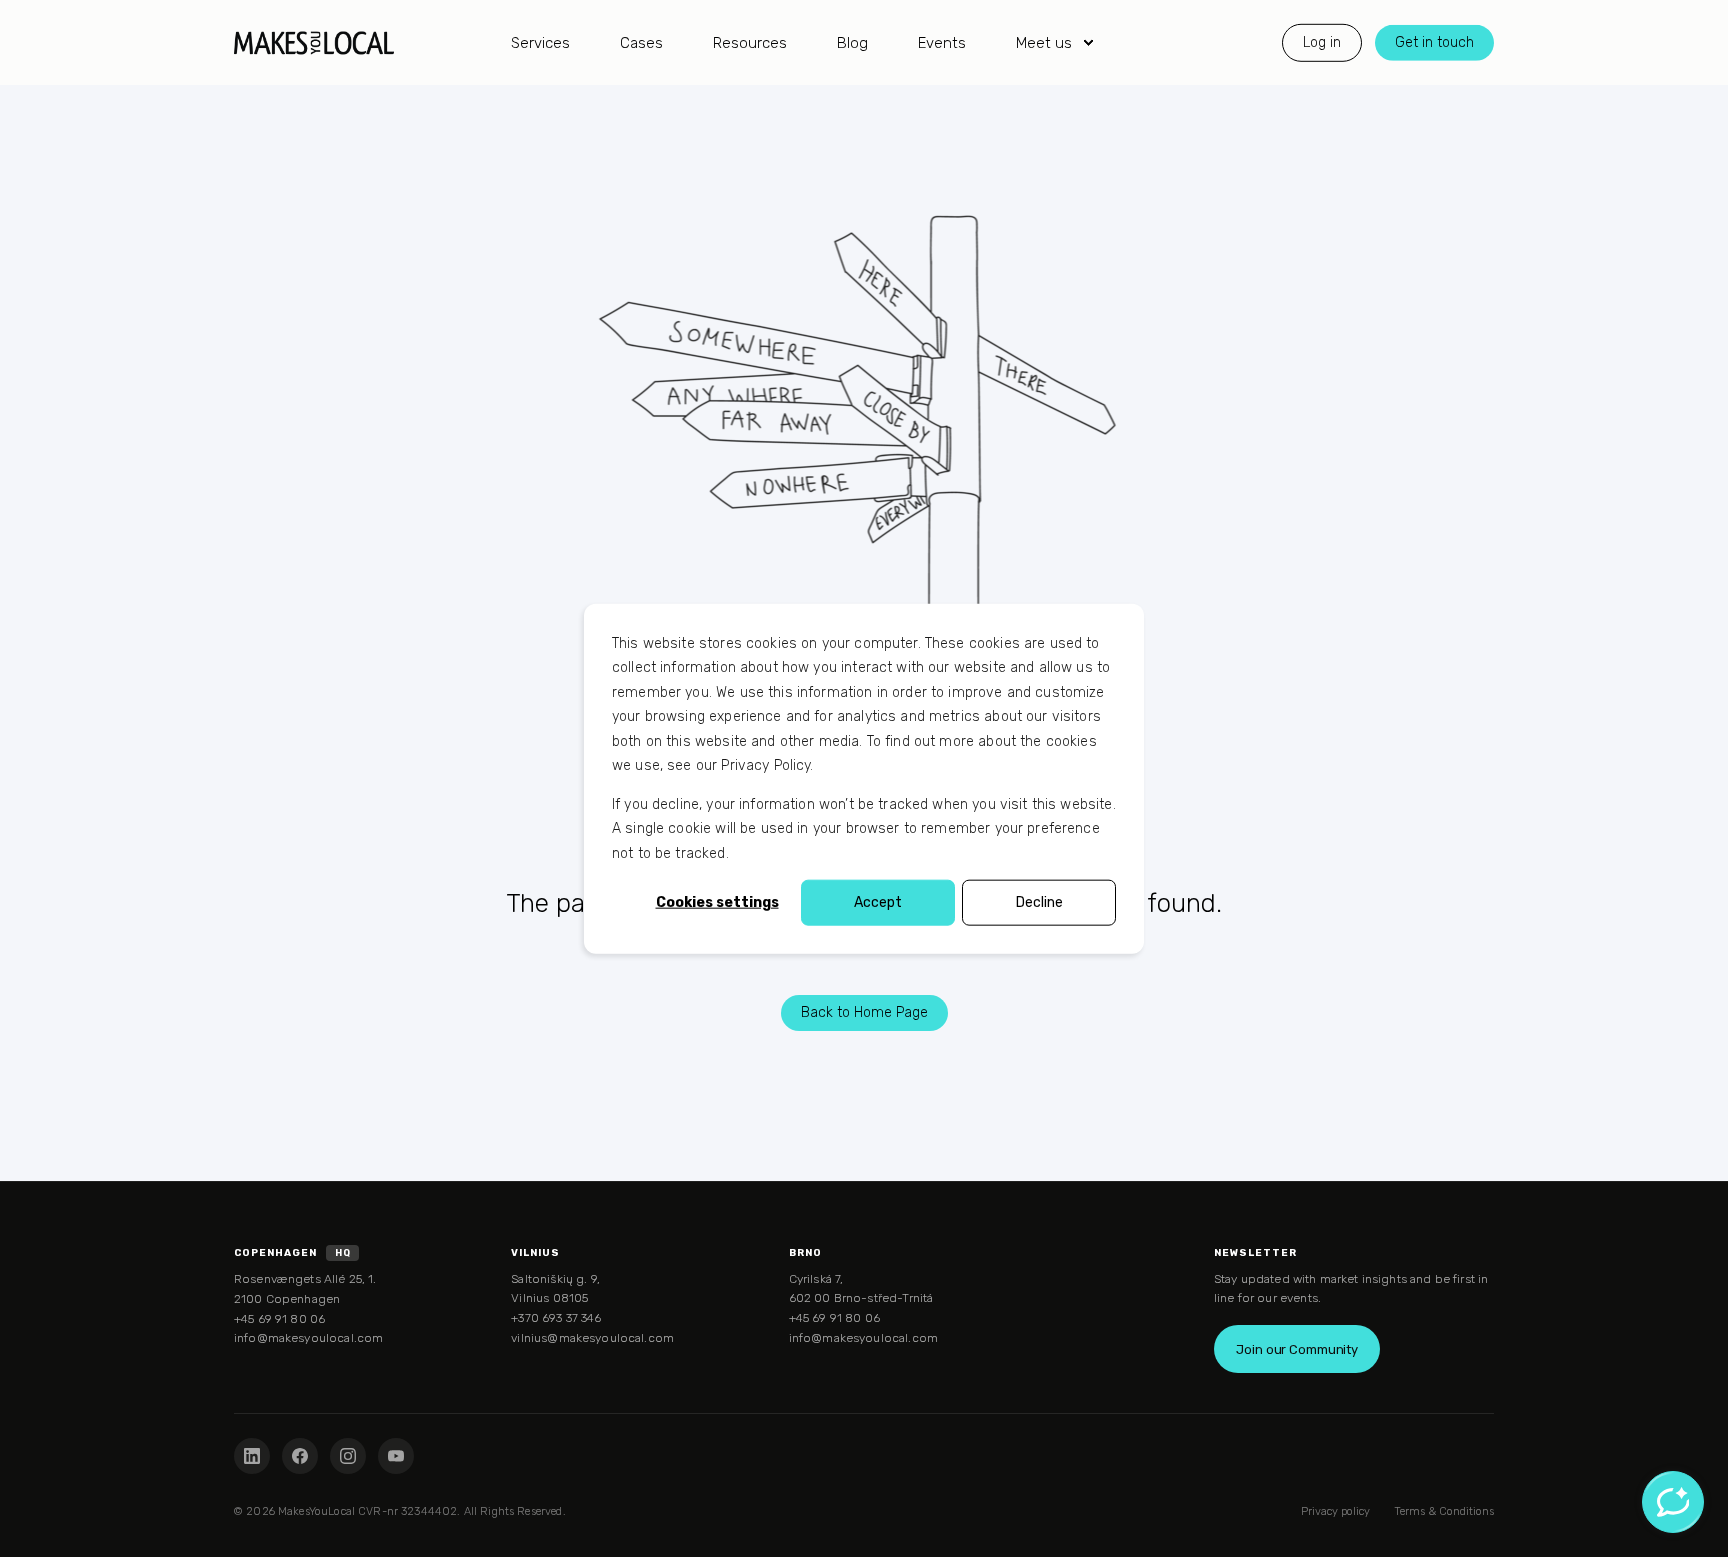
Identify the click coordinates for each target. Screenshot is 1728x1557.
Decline (1039, 902)
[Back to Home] (314, 42)
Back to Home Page (864, 1012)
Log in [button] (1322, 41)
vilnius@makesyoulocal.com (592, 1338)
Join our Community (1297, 1349)
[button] (25, 1532)
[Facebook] (300, 1456)
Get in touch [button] (1434, 41)
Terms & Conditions (1444, 1511)
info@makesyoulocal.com (308, 1338)
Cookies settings (717, 902)
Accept (878, 902)
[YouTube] (396, 1456)
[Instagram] (348, 1456)
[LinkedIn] (252, 1456)
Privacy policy (1335, 1511)
